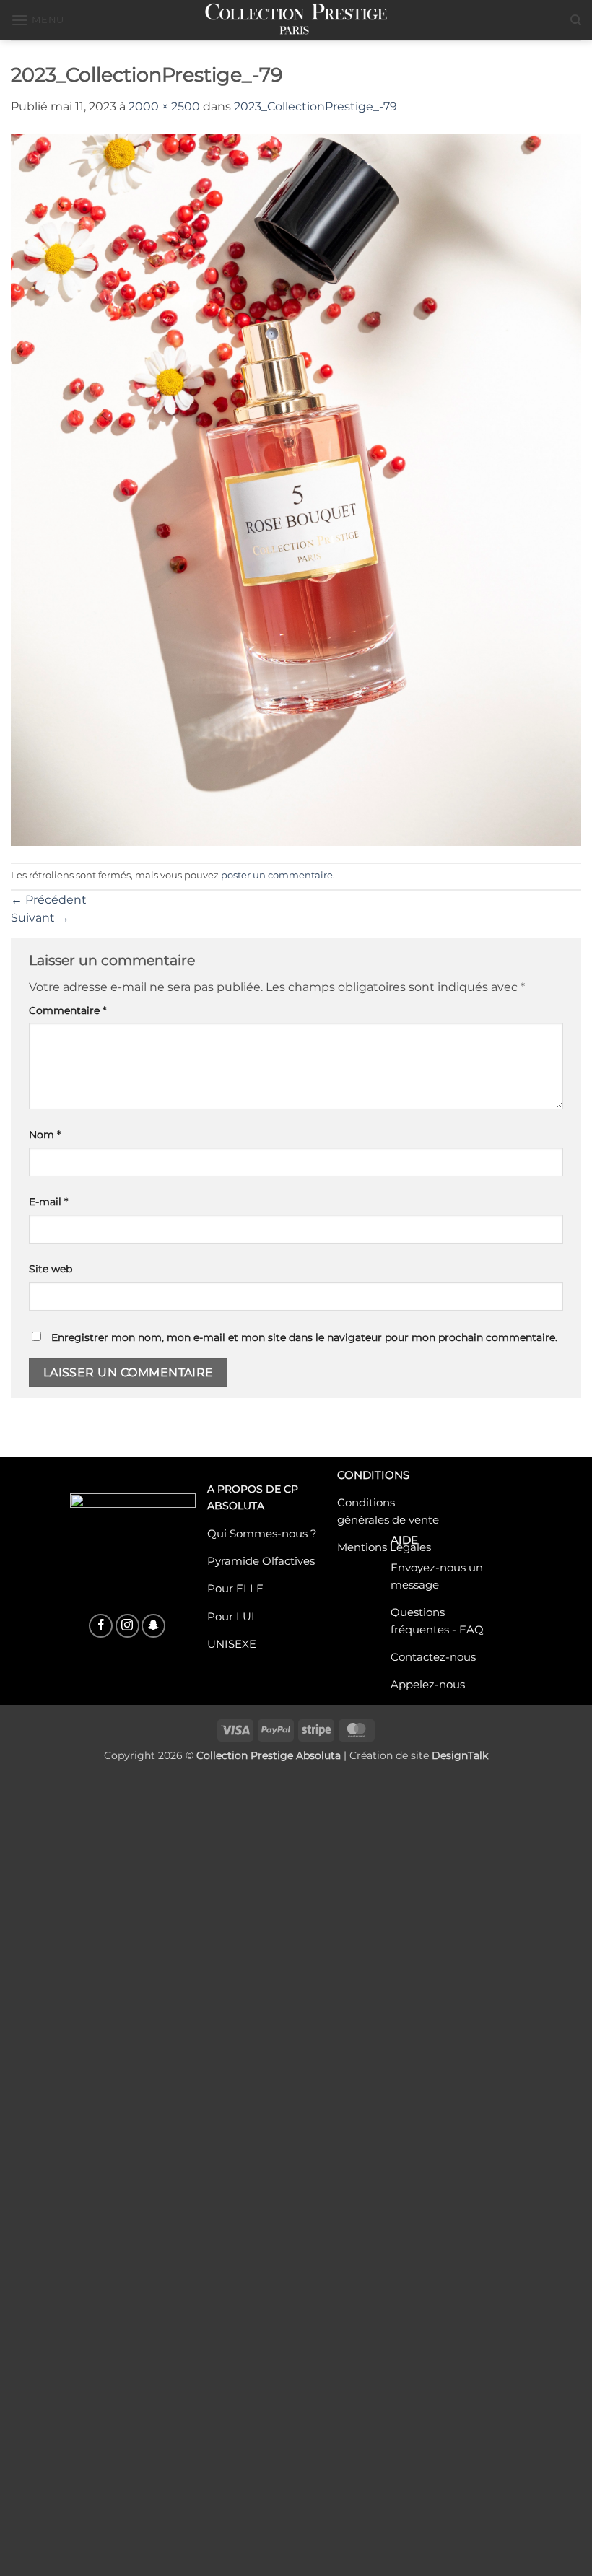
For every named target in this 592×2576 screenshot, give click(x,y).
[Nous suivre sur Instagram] (127, 1626)
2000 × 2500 (164, 106)
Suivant (40, 918)
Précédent (49, 900)
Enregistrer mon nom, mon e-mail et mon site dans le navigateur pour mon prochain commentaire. (304, 1337)
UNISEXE (232, 1644)
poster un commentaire (277, 875)
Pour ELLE (235, 1589)
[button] (38, 20)
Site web (51, 1269)
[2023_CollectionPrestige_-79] (296, 489)
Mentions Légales (384, 1547)
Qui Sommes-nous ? (262, 1533)
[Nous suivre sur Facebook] (101, 1626)
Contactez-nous (433, 1657)
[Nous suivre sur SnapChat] (153, 1626)
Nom (45, 1135)
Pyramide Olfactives (261, 1560)
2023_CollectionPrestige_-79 (315, 106)
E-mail (48, 1202)
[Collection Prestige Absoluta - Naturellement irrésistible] (296, 20)
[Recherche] (576, 20)
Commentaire (68, 1010)
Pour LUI (231, 1616)
